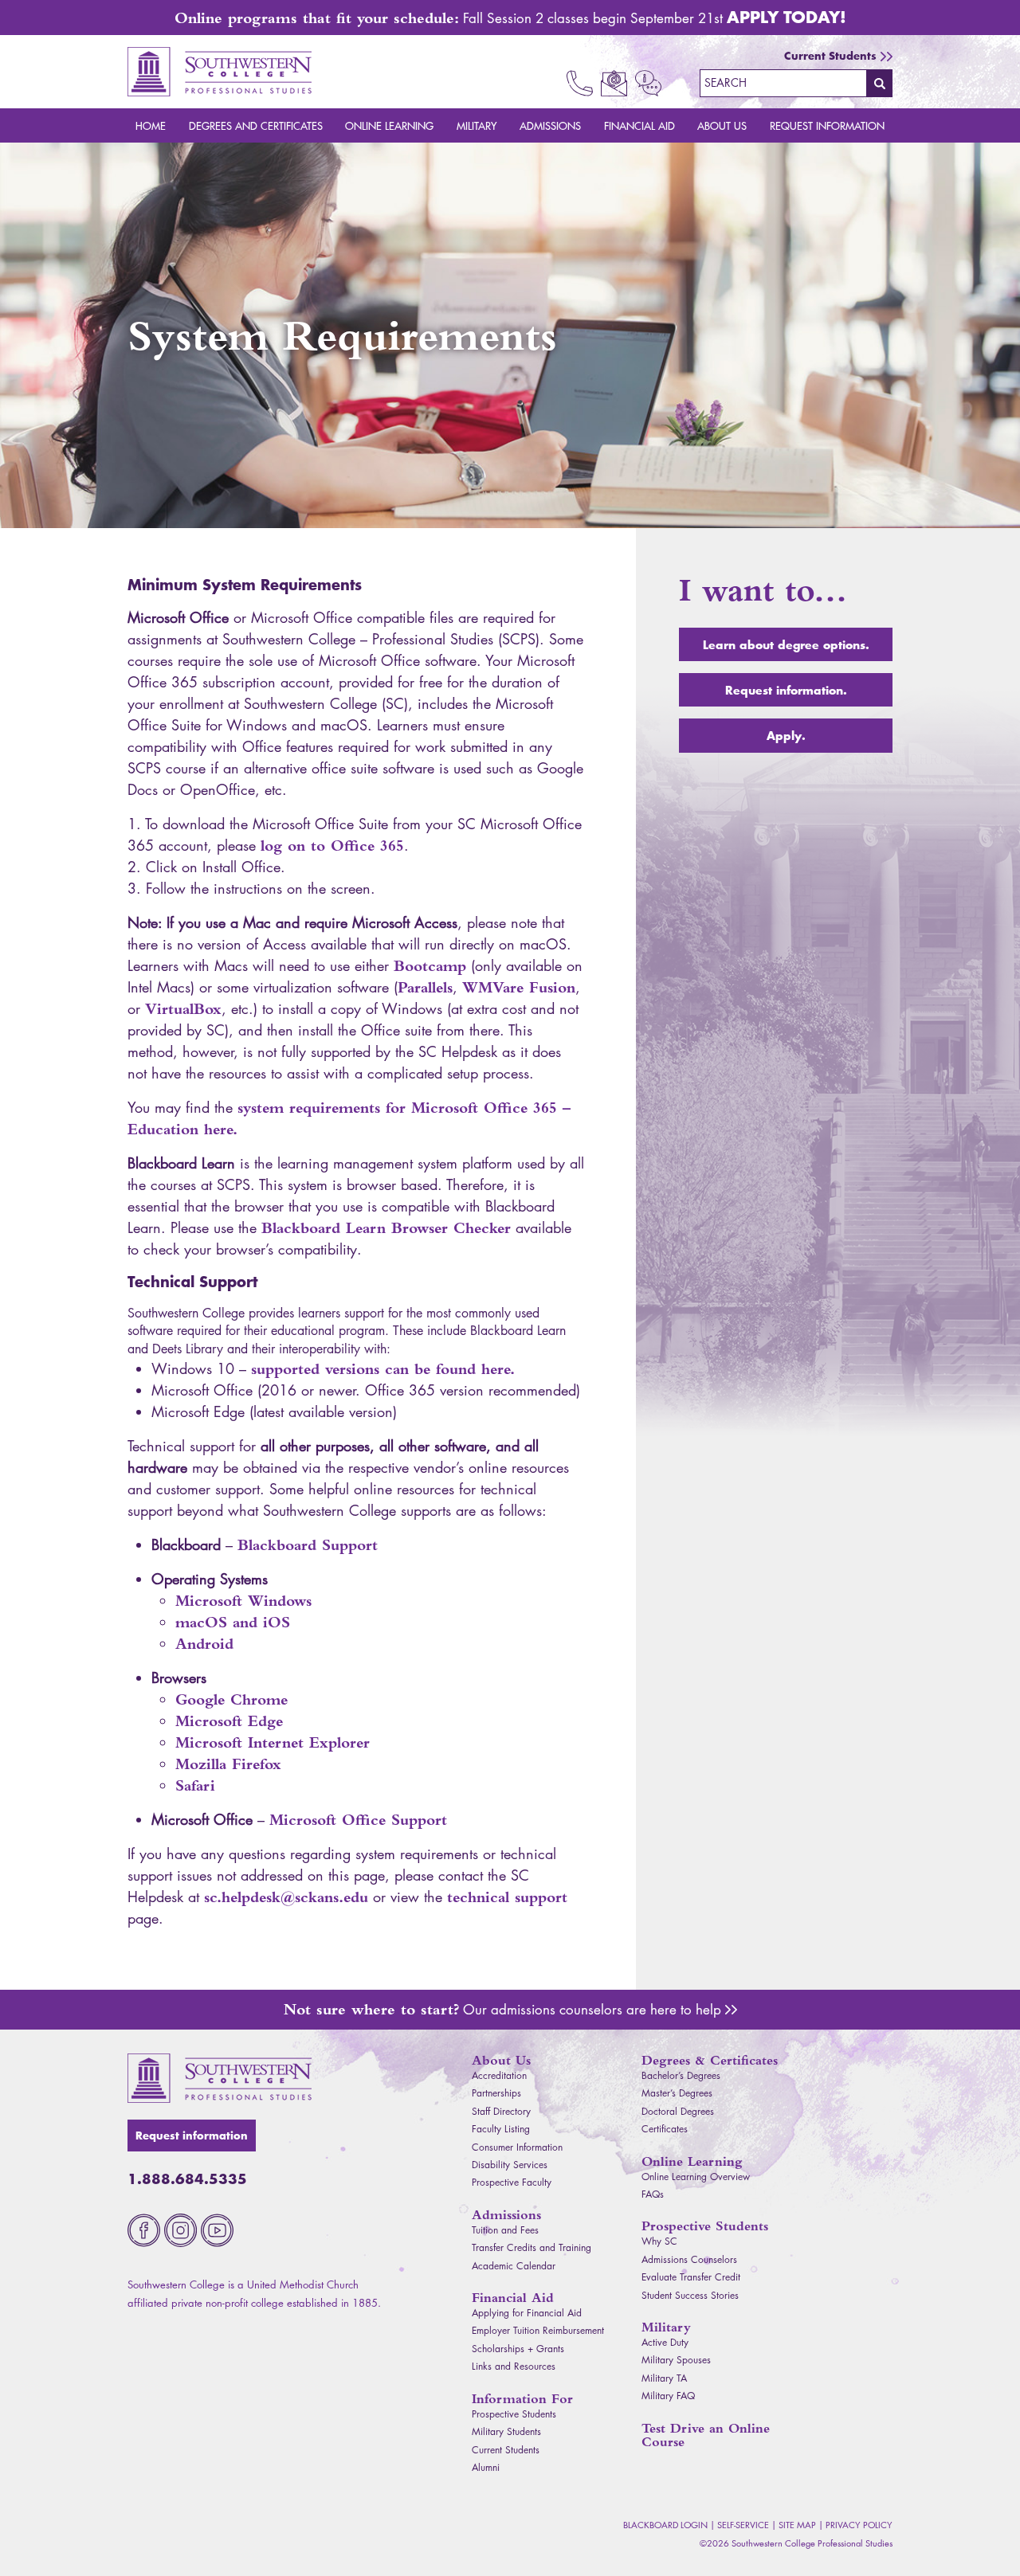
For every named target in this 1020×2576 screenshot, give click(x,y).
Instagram (180, 2230)
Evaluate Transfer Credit (691, 2277)
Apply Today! (787, 17)
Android (204, 1644)
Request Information (827, 125)
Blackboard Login (665, 2525)
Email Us (614, 83)
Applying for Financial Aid (527, 2313)
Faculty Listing (501, 2129)
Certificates (665, 2129)
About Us (722, 125)
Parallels (425, 987)
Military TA (664, 2378)
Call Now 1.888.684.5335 (580, 83)
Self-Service (743, 2525)
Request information (192, 2136)
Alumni (486, 2467)
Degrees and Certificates (256, 125)
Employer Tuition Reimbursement (538, 2330)
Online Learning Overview (696, 2177)
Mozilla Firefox (228, 1764)
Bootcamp (430, 966)
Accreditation (499, 2075)
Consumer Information (517, 2147)
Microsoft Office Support (358, 1820)
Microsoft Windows (243, 1601)
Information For (522, 2399)
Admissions (550, 125)
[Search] (880, 83)
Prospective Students (514, 2414)
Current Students (830, 56)
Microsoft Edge (229, 1721)
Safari (195, 1785)
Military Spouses (676, 2360)
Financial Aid (639, 125)
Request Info (648, 83)
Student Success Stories (690, 2295)
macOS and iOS (233, 1622)
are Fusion (519, 987)
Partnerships (496, 2093)
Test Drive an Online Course (706, 2435)
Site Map (797, 2525)
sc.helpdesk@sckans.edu (286, 1897)
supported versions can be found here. (383, 1369)
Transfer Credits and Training (532, 2247)
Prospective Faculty (512, 2182)
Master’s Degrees (677, 2093)
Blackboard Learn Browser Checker (386, 1228)
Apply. (786, 735)
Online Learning (389, 125)
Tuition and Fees (505, 2230)
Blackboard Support (308, 1545)
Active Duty (665, 2342)
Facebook (144, 2230)
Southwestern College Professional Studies (220, 72)
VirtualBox (183, 1009)
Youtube (217, 2230)
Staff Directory (501, 2111)
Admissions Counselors (731, 2010)
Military (477, 125)
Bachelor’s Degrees (681, 2075)
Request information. (786, 690)
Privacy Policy (859, 2525)
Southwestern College (220, 2078)
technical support (507, 1897)
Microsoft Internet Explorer (273, 1742)
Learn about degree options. (786, 644)
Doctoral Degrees (678, 2111)
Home (151, 125)
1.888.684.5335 (187, 2179)
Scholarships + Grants (518, 2349)
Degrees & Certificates (710, 2060)
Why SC (659, 2241)
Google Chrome (231, 1699)
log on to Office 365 (332, 846)
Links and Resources (514, 2366)
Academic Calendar (514, 2266)
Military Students (506, 2431)
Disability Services (510, 2165)
